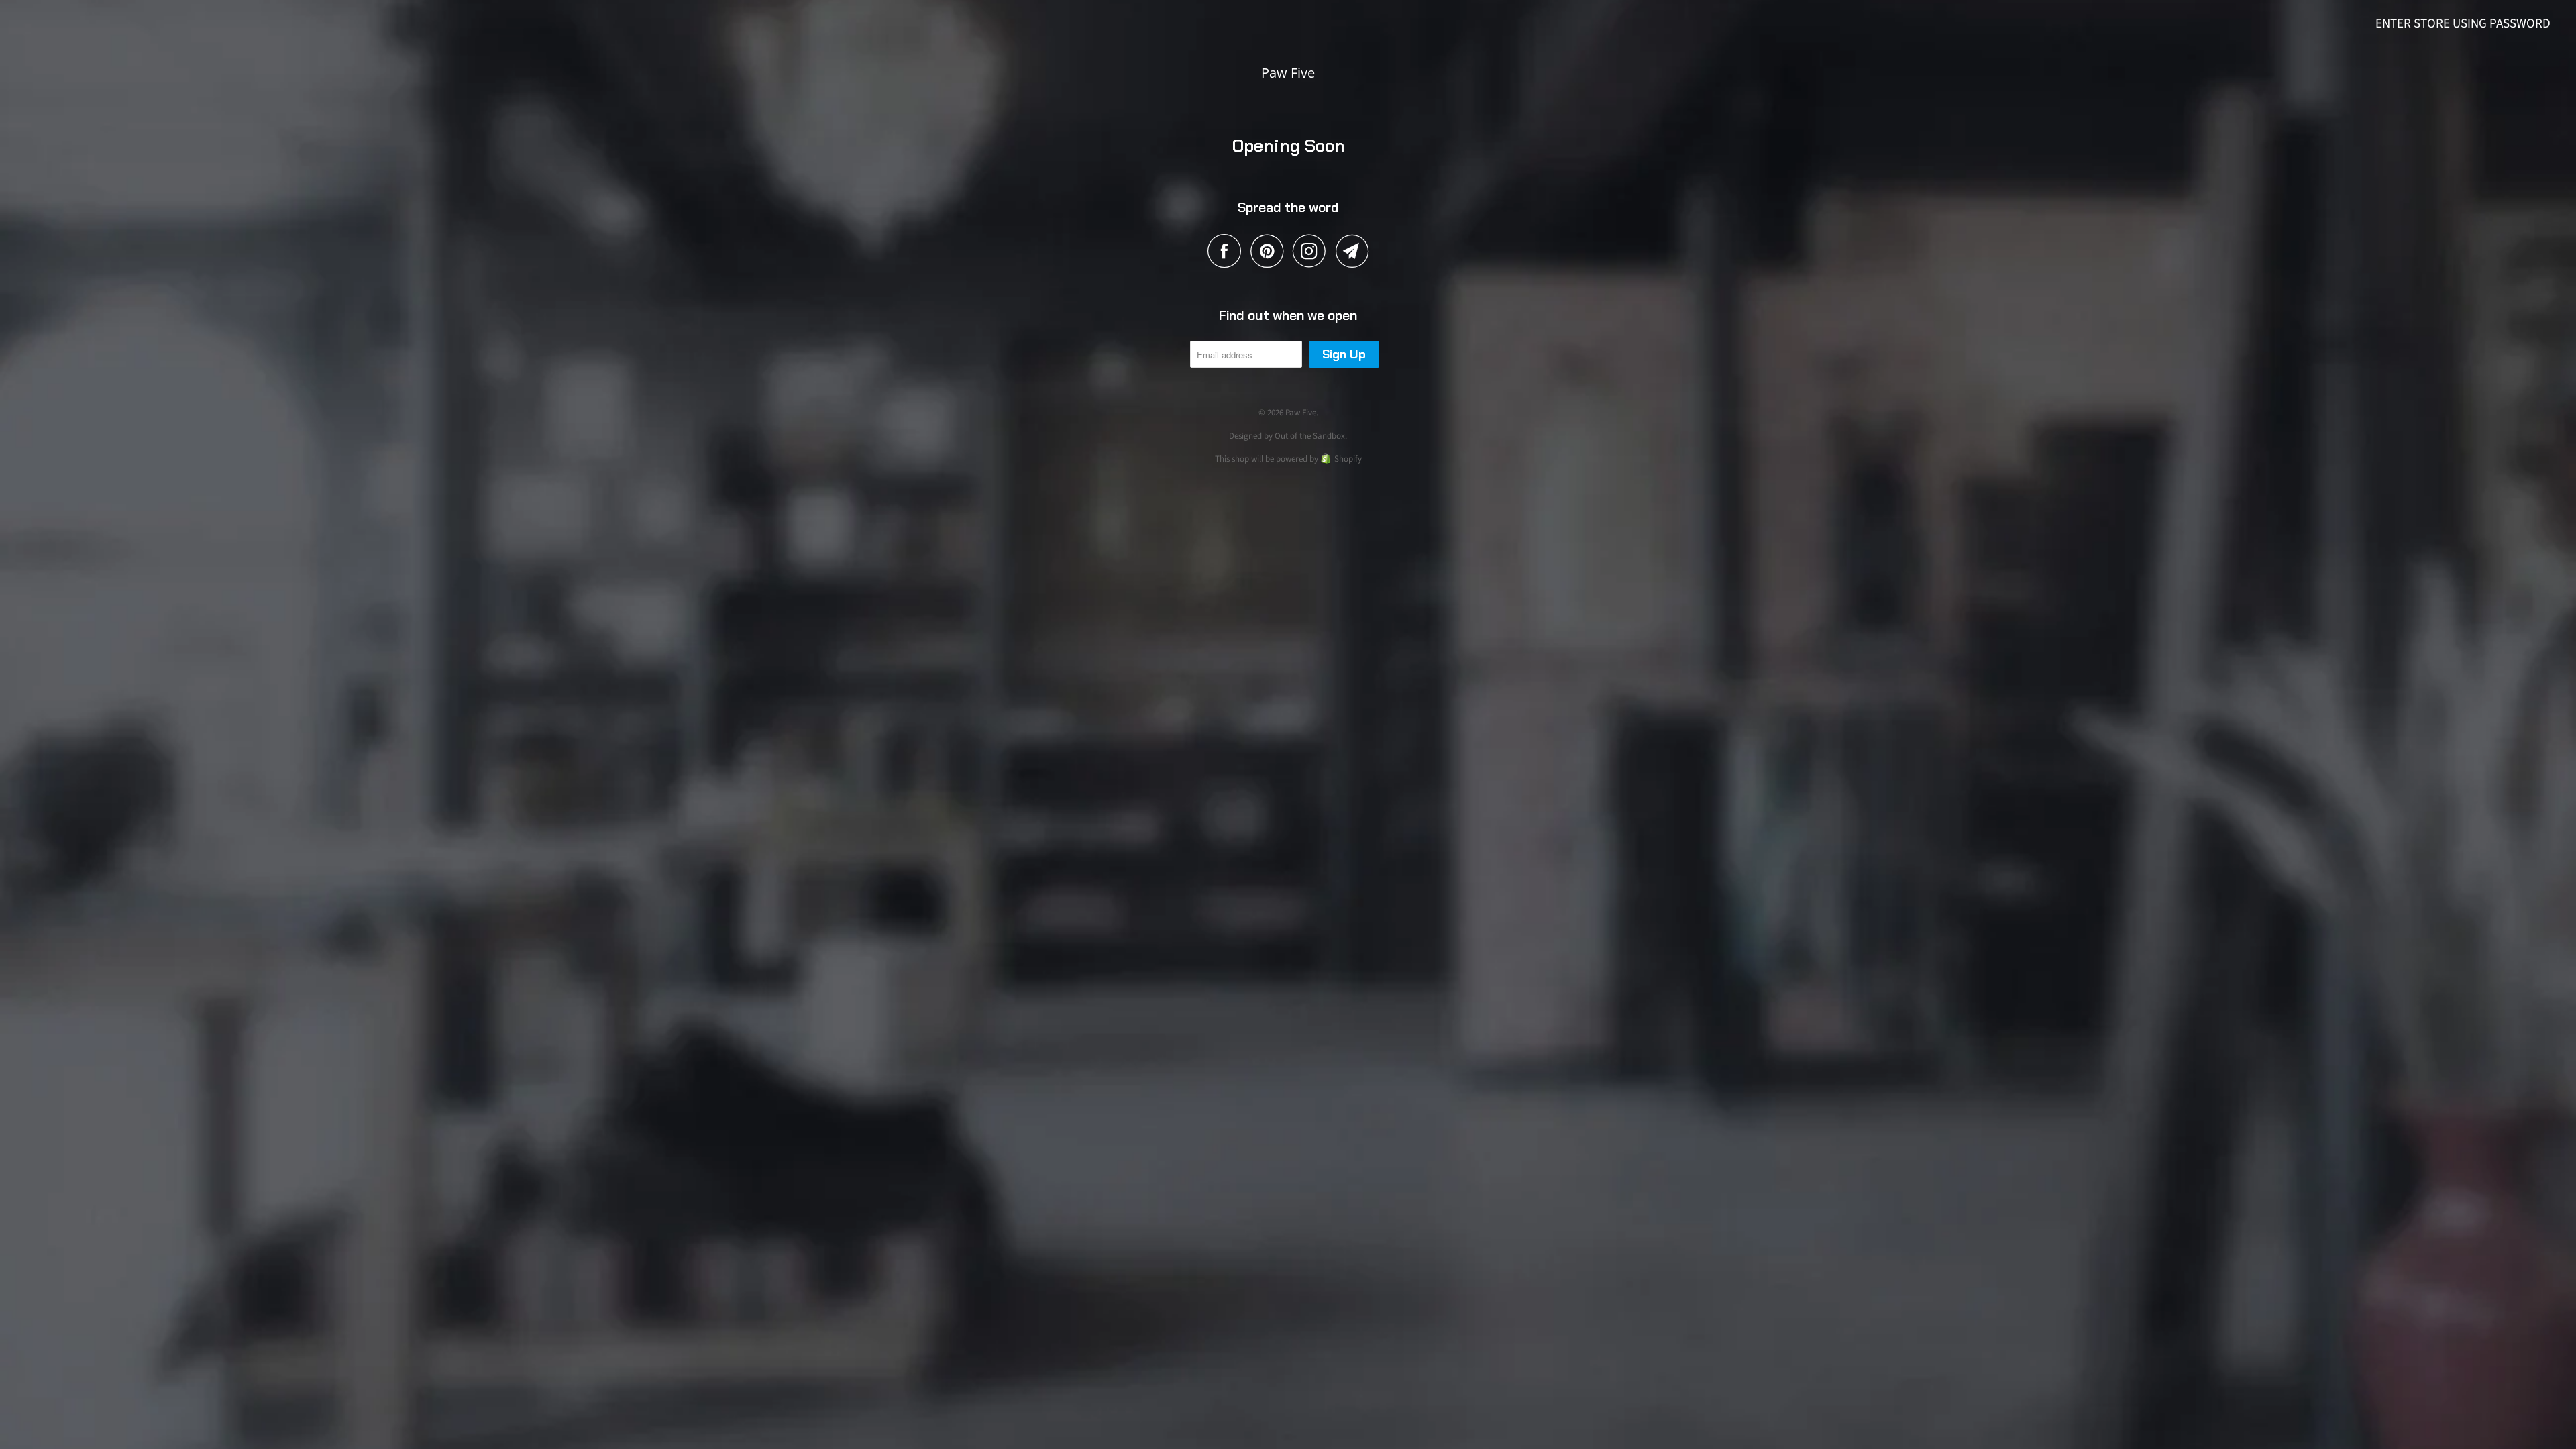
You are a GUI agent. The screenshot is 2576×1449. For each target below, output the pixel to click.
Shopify (1348, 459)
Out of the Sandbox (1310, 436)
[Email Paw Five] (1352, 251)
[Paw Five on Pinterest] (1270, 251)
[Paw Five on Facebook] (1228, 251)
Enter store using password (2463, 24)
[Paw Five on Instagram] (1313, 251)
